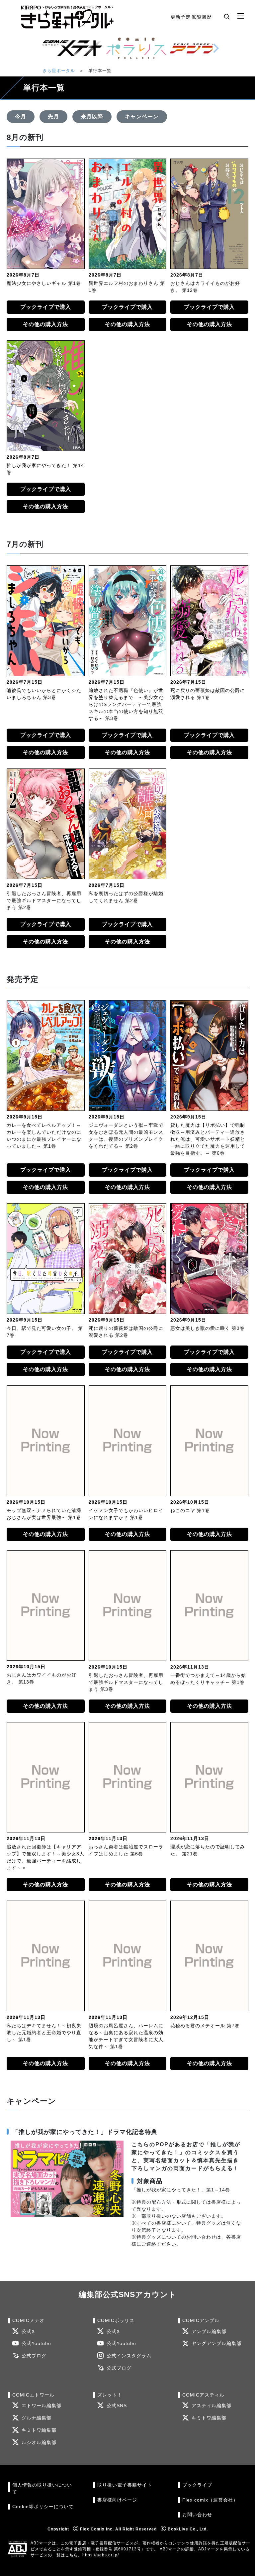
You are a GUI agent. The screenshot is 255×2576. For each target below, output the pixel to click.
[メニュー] (241, 16)
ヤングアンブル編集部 (216, 2343)
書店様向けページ (117, 2500)
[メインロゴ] (68, 17)
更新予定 (181, 17)
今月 (21, 117)
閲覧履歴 (202, 17)
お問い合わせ (197, 2515)
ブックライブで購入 (46, 307)
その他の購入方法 (45, 324)
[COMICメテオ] (72, 48)
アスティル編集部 (212, 2406)
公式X (28, 2332)
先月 (53, 117)
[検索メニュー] (227, 16)
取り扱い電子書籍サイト (125, 2485)
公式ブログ (34, 2356)
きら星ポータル (59, 71)
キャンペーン (142, 117)
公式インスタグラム (129, 2356)
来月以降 (92, 117)
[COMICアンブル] (200, 48)
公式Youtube (36, 2343)
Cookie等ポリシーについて (43, 2507)
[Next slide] (216, 48)
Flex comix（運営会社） (210, 2500)
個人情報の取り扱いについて (42, 2488)
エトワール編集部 (42, 2406)
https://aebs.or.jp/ (101, 2555)
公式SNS (117, 2406)
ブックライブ (197, 2485)
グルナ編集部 (37, 2418)
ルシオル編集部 (39, 2443)
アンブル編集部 (209, 2332)
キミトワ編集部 (39, 2430)
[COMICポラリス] (136, 48)
